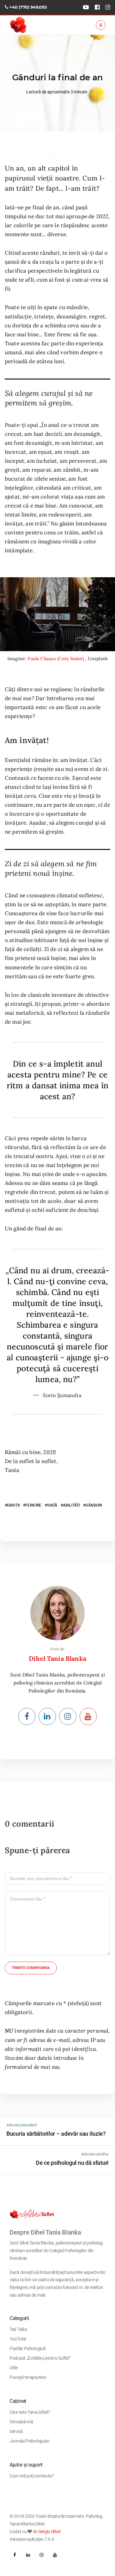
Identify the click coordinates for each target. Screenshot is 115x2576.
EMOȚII (13, 1505)
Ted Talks (18, 2329)
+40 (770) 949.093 (28, 7)
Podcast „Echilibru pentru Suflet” (40, 2358)
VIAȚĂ (52, 1505)
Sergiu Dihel (49, 2532)
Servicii (16, 2431)
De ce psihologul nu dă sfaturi (72, 2163)
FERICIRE (33, 1505)
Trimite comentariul (31, 1968)
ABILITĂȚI (71, 1505)
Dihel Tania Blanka (57, 1658)
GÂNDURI (94, 1505)
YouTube (18, 2339)
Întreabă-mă (21, 2422)
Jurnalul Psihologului (29, 2441)
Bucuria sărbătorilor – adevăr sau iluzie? (56, 2134)
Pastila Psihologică (27, 2348)
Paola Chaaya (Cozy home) (56, 659)
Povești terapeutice (28, 2377)
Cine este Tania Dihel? (30, 2412)
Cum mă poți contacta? (32, 2476)
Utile (14, 2368)
